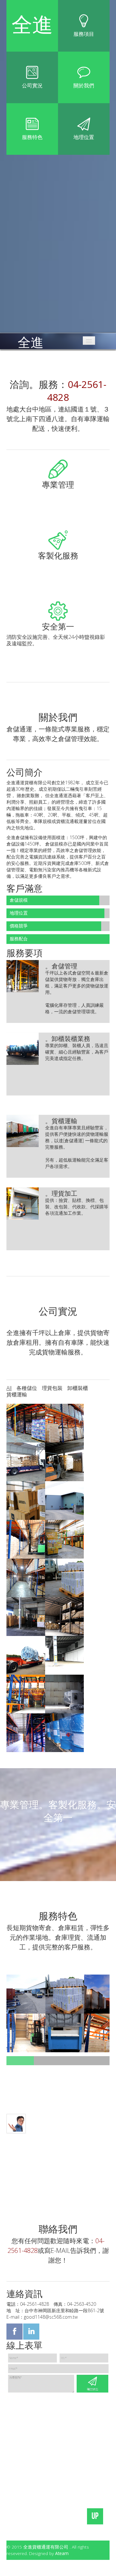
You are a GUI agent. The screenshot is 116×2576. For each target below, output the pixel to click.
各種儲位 (27, 1388)
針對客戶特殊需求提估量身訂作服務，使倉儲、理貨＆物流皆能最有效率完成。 (55, 569)
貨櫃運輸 (17, 1394)
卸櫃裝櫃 (78, 1388)
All (9, 1388)
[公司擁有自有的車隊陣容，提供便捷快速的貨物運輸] (65, 2033)
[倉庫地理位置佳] (26, 2033)
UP (95, 2516)
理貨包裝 (52, 1388)
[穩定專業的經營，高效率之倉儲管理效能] (65, 1994)
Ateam (62, 2553)
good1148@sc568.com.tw (51, 2317)
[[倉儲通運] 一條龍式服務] (26, 1994)
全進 (31, 339)
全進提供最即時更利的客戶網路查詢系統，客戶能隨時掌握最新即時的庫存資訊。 (58, 498)
